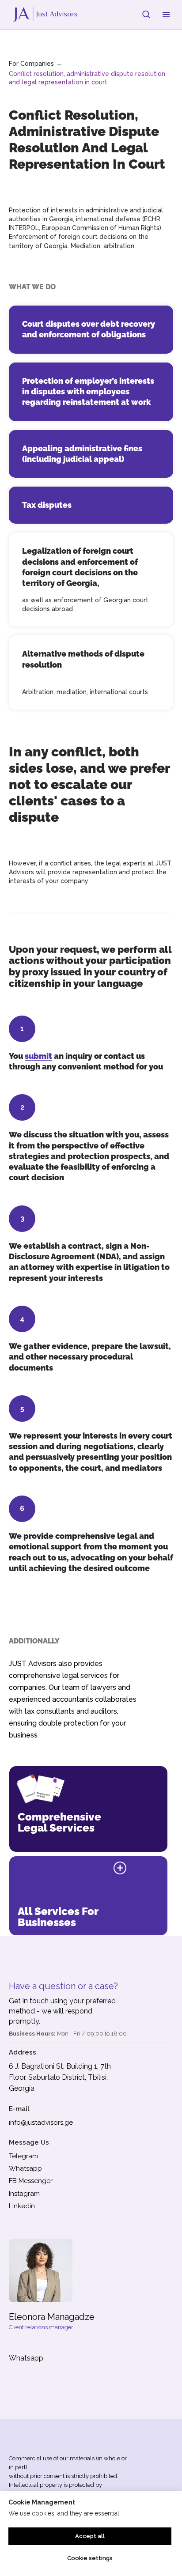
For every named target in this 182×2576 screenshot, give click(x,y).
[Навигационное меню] (166, 15)
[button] (146, 14)
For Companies (31, 64)
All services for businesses (58, 1917)
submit (38, 1056)
